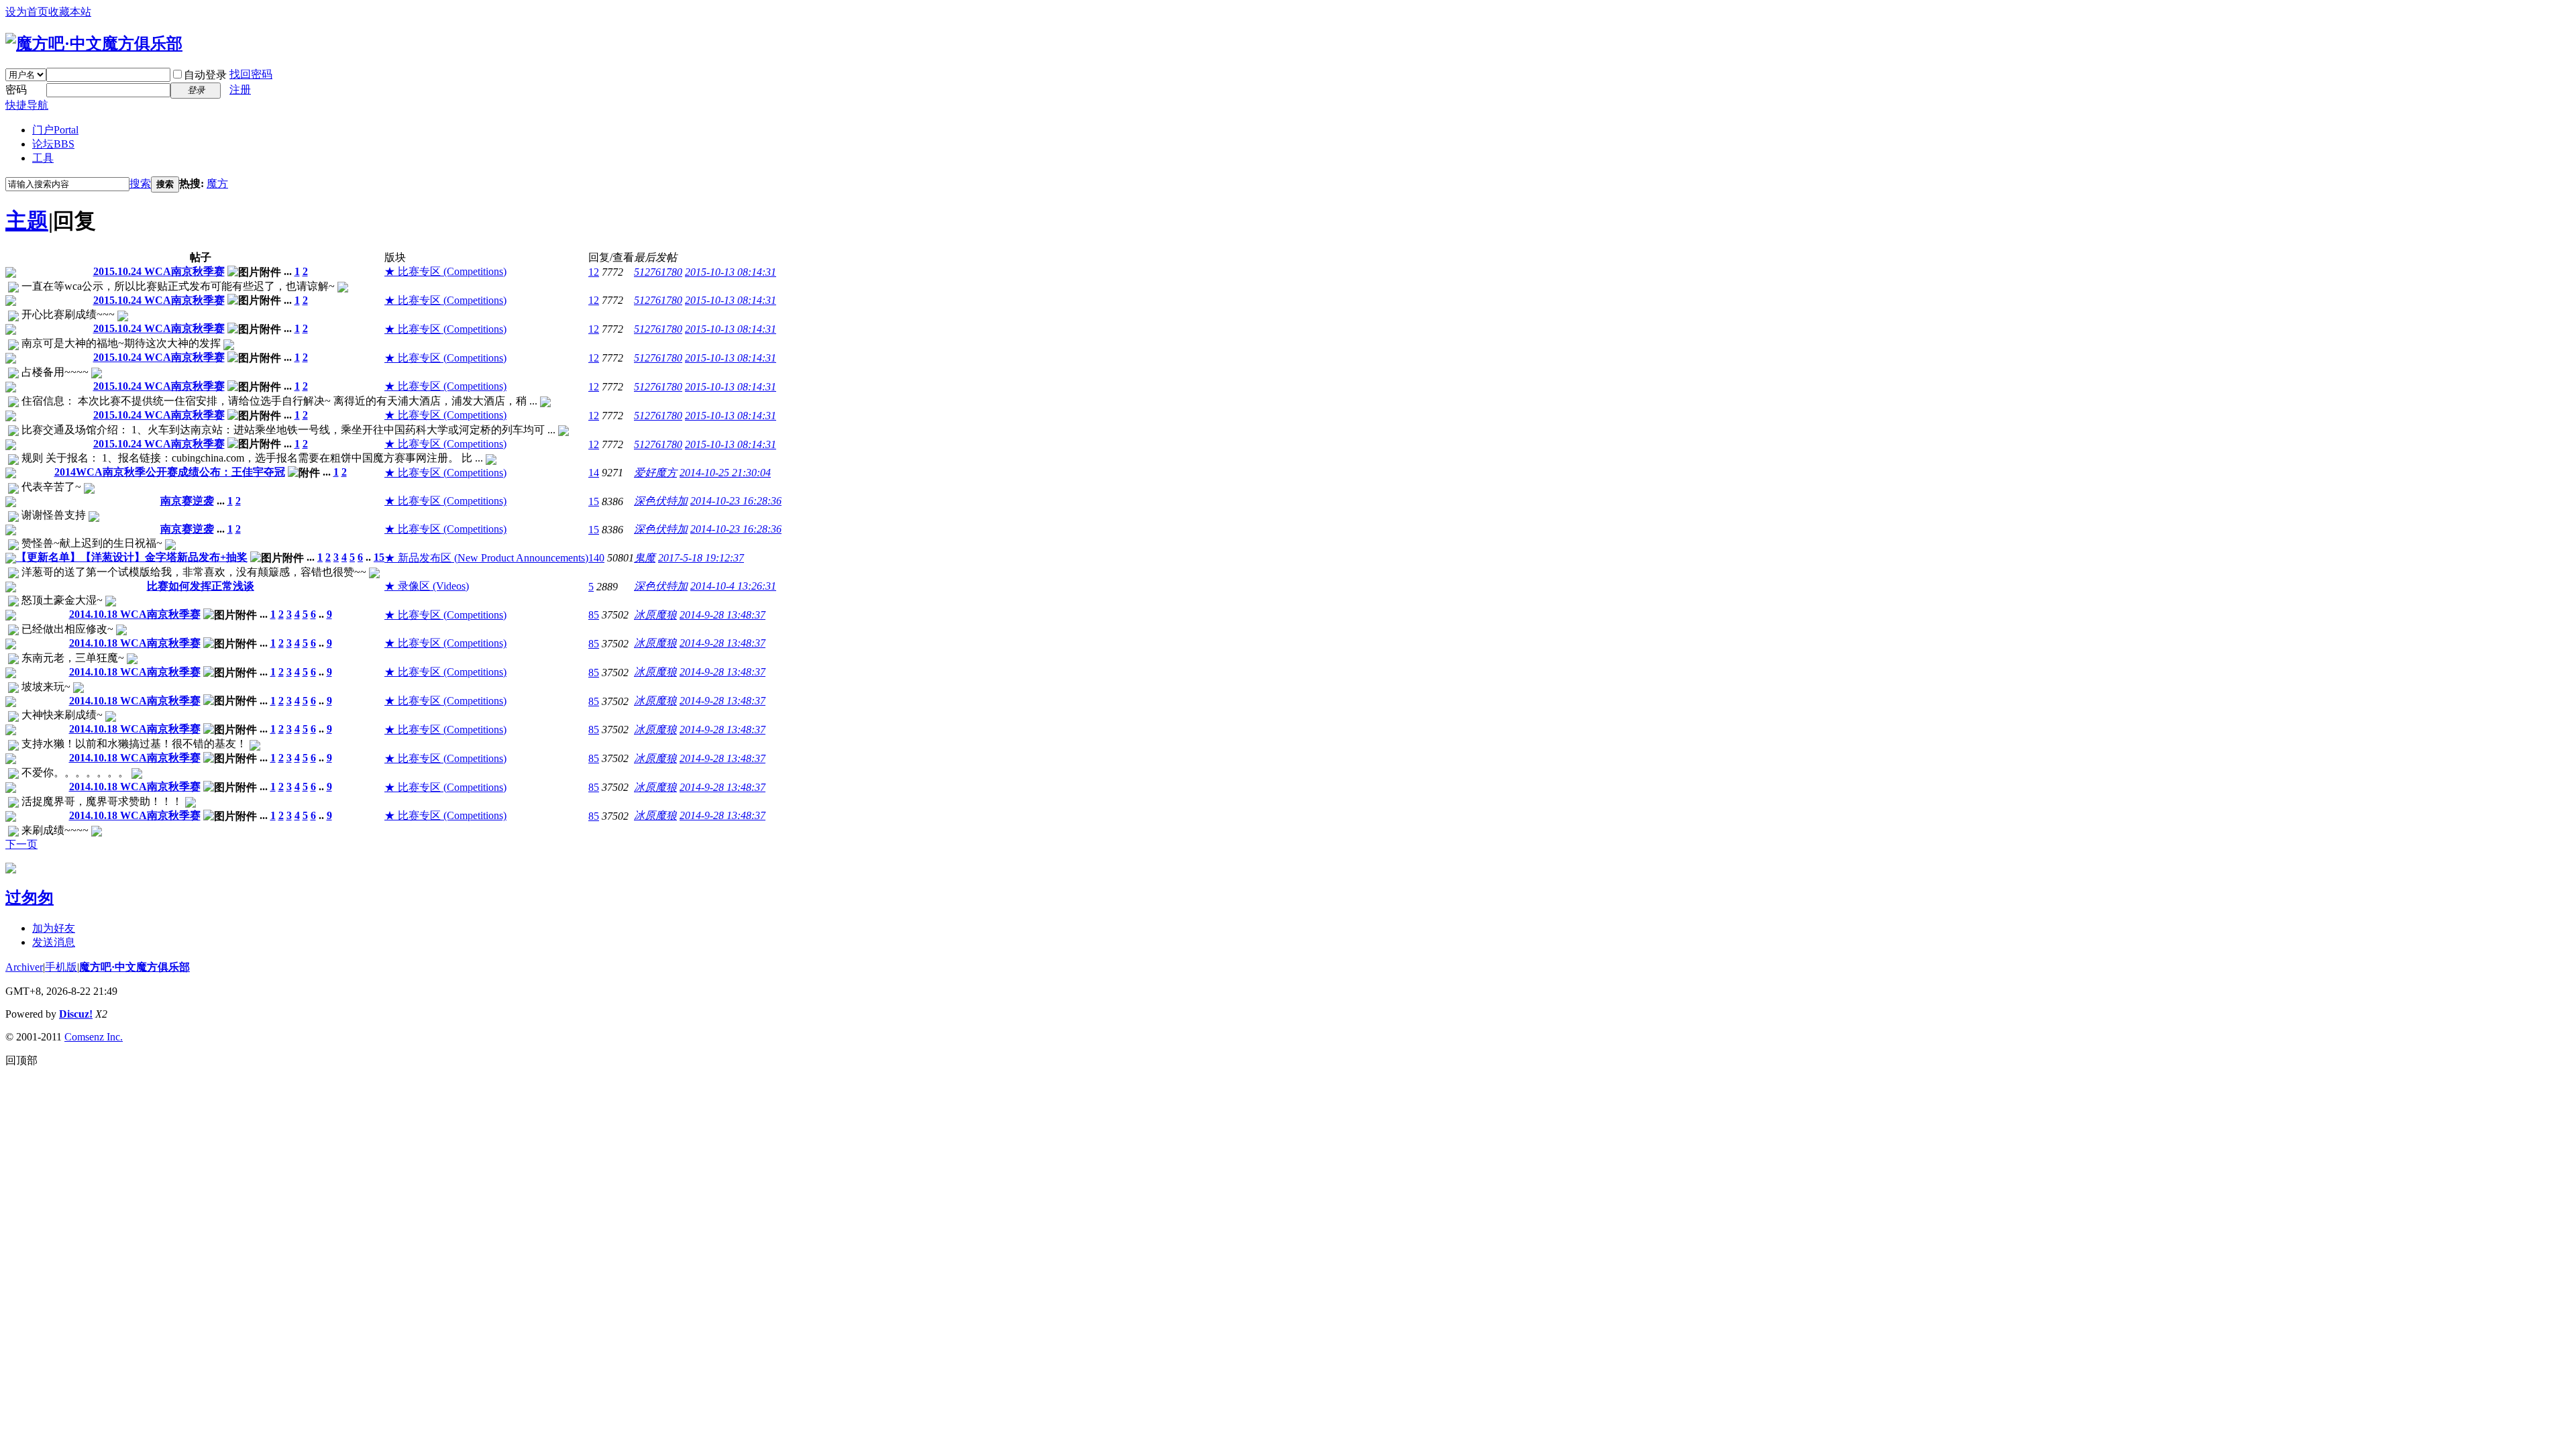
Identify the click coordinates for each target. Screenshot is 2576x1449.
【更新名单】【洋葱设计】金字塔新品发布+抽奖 (132, 557)
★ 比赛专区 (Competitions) (445, 271)
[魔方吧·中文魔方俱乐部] (94, 44)
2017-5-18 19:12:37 (701, 558)
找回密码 (251, 74)
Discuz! (76, 1014)
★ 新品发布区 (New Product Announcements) (486, 558)
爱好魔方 (655, 473)
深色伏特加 (661, 501)
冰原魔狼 (655, 615)
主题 (27, 221)
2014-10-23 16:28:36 (736, 501)
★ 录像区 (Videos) (427, 586)
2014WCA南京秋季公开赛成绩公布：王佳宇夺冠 (170, 472)
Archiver (24, 967)
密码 (16, 90)
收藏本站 (70, 12)
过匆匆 (30, 898)
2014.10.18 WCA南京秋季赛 (135, 614)
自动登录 (205, 75)
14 (594, 473)
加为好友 (54, 928)
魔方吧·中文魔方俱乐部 (135, 967)
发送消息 (54, 942)
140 (596, 558)
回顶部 (21, 1060)
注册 (240, 90)
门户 (55, 130)
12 (594, 272)
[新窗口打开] (11, 274)
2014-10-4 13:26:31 (733, 586)
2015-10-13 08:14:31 (731, 272)
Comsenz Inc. (94, 1037)
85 (594, 615)
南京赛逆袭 (187, 501)
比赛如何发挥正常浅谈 (201, 586)
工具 (43, 158)
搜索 (140, 183)
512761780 (658, 272)
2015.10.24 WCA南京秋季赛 (159, 271)
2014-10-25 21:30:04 (725, 473)
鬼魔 (645, 558)
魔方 (217, 183)
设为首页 (27, 12)
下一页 (21, 844)
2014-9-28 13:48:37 (722, 615)
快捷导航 (27, 105)
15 (594, 501)
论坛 (53, 144)
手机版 (61, 967)
